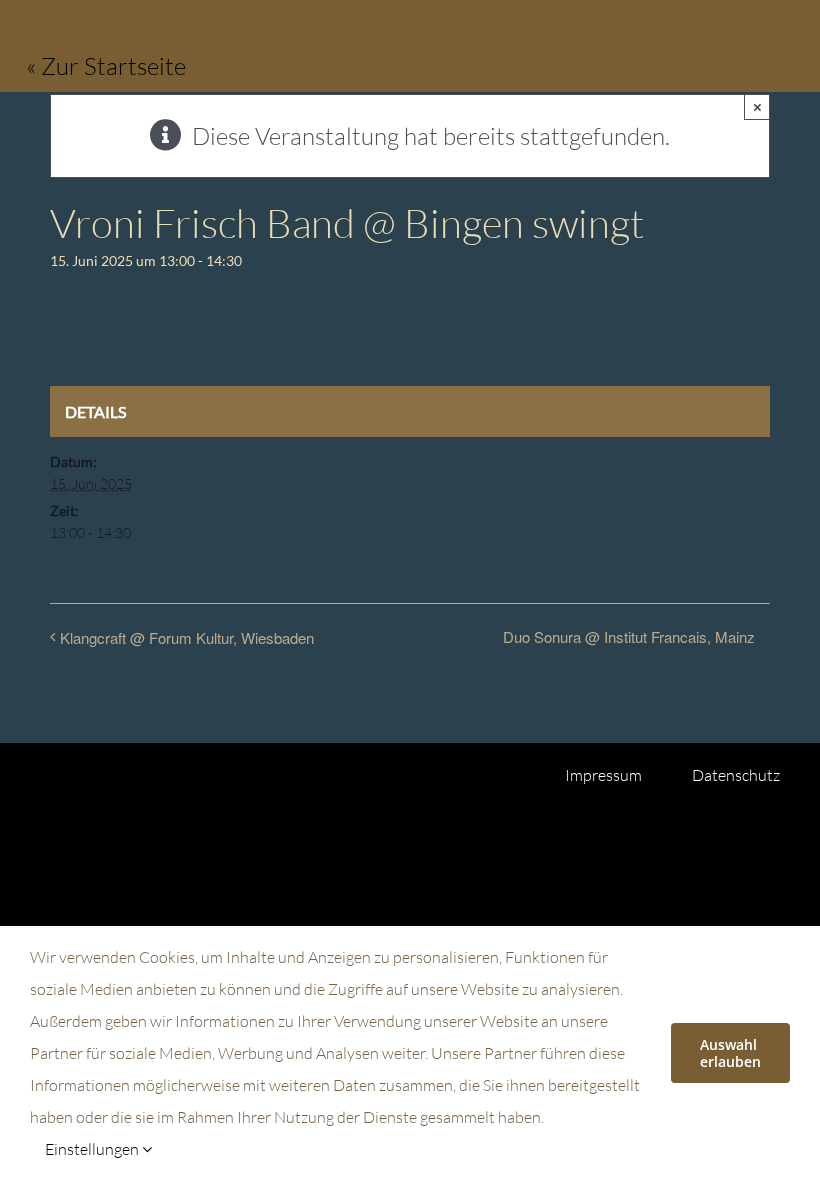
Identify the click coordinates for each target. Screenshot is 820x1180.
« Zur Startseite (106, 66)
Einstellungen (93, 1149)
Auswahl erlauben (730, 1053)
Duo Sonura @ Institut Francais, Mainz (629, 636)
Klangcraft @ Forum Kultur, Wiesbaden (187, 637)
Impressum (603, 775)
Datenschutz (736, 775)
